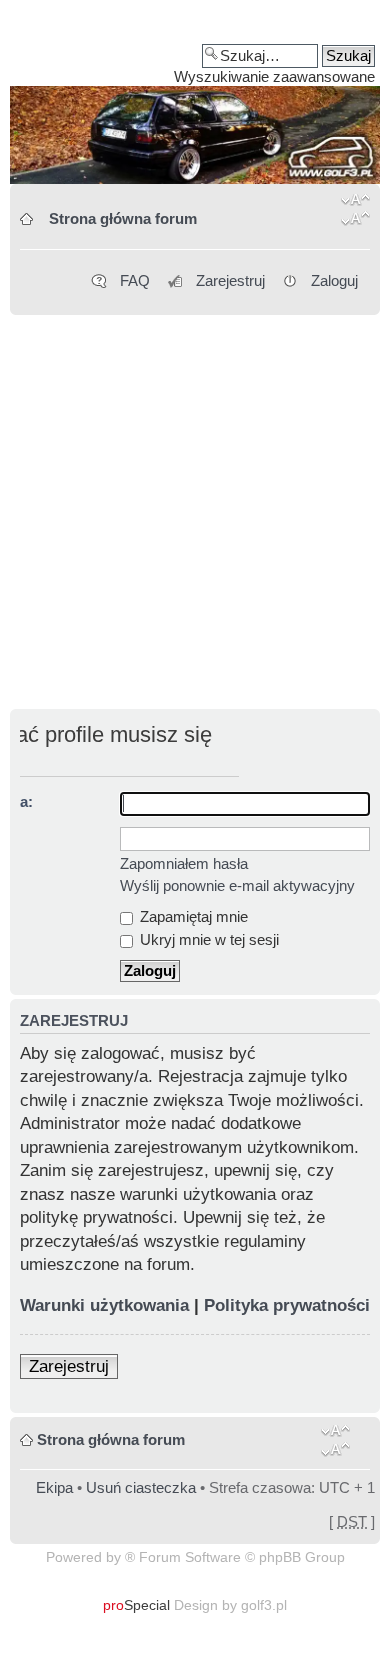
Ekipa (54, 1487)
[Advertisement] (195, 514)
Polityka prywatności (287, 1305)
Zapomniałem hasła (184, 863)
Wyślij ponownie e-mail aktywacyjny (237, 885)
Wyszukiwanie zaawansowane (274, 76)
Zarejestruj (230, 280)
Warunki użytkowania (104, 1305)
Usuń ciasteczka (141, 1487)
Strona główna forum (123, 218)
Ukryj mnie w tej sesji (207, 939)
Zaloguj (334, 280)
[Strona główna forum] (195, 99)
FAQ (135, 280)
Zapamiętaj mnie (192, 916)
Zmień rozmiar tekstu (355, 213)
